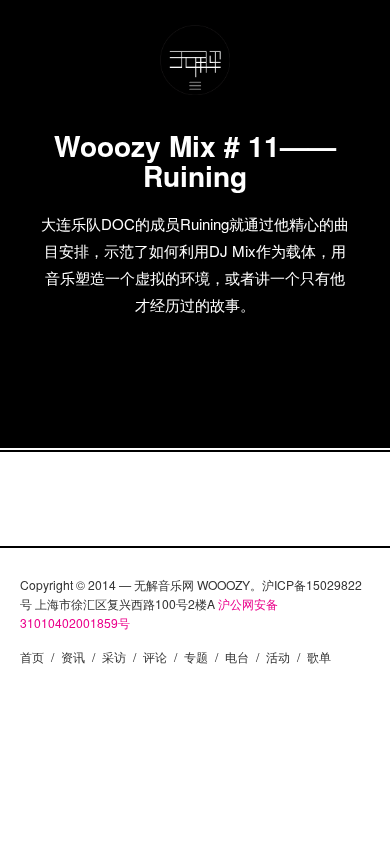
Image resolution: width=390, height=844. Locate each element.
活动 (278, 656)
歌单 (319, 656)
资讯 (73, 656)
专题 (196, 656)
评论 (155, 656)
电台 (237, 656)
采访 (114, 656)
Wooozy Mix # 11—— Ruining (195, 160)
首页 (32, 656)
